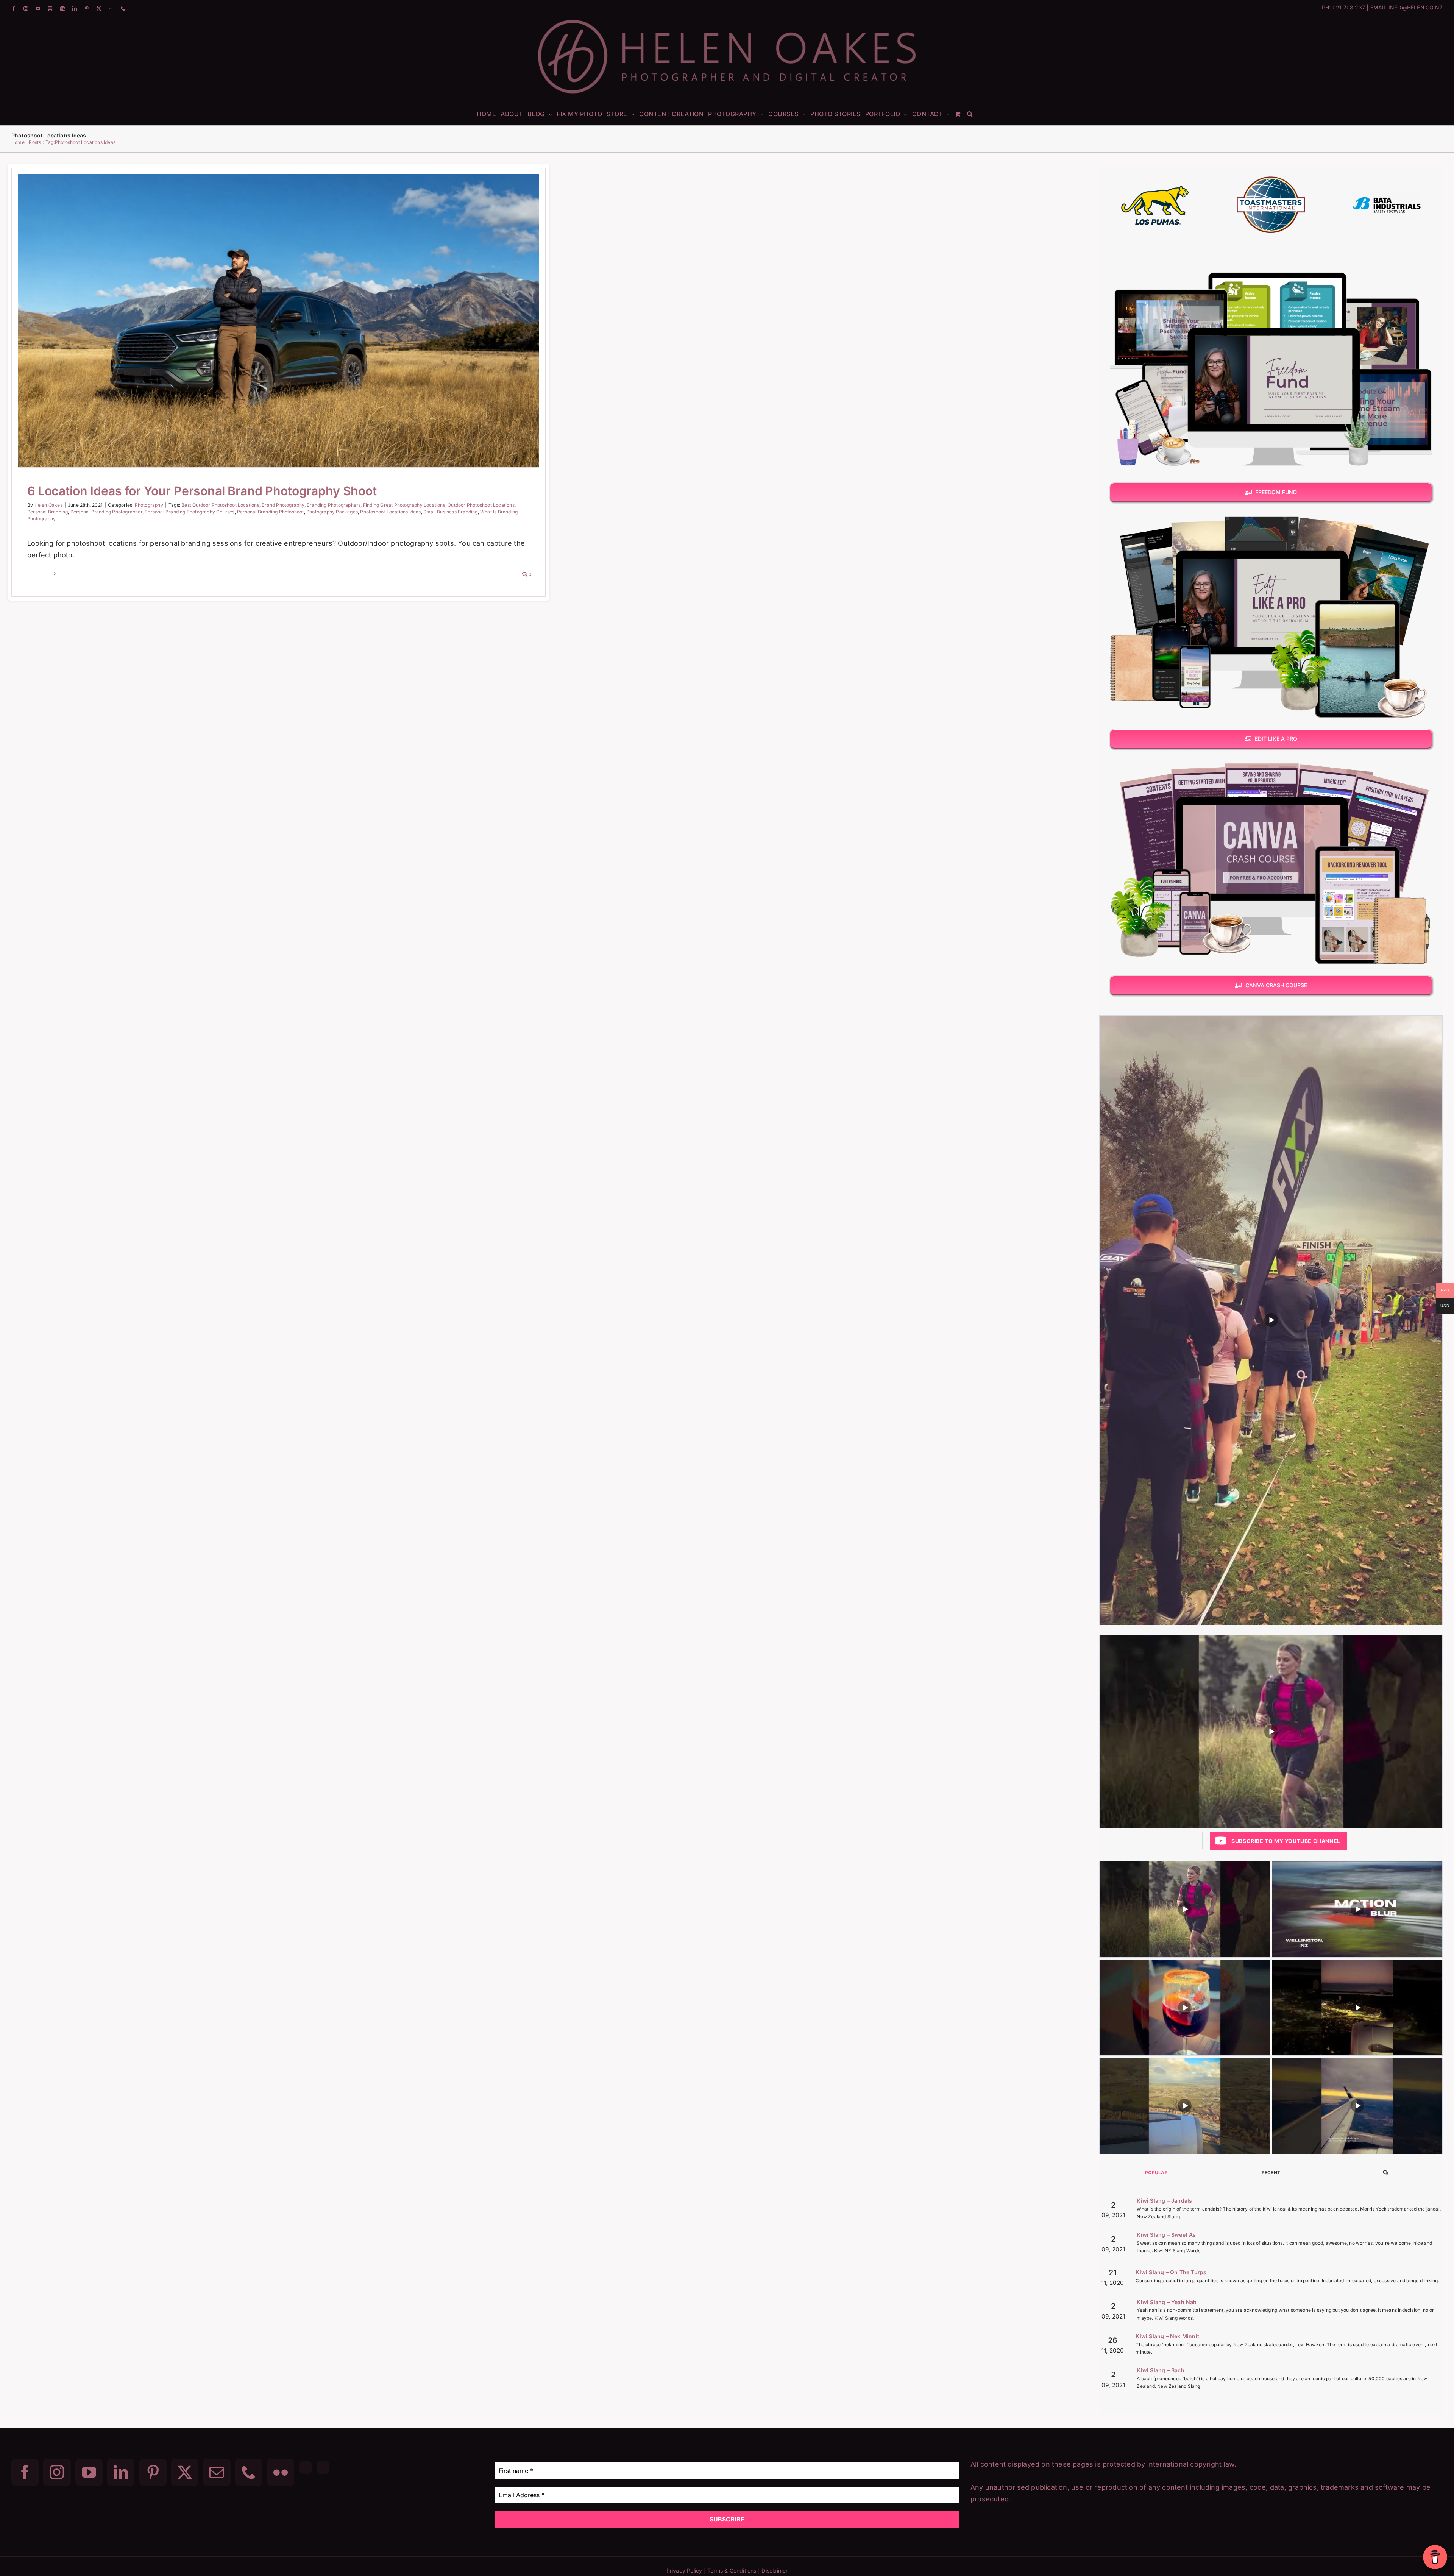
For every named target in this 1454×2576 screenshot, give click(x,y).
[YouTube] (89, 2472)
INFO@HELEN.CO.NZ (1416, 7)
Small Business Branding (451, 512)
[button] (970, 114)
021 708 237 (1349, 7)
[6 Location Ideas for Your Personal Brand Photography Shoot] (278, 321)
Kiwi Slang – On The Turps (1171, 2272)
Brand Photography (283, 505)
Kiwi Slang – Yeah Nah (1167, 2302)
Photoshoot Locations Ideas (390, 512)
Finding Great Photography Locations (404, 505)
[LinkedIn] (121, 2472)
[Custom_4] (323, 2467)
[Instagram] (57, 2472)
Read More (40, 574)
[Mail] (217, 2472)
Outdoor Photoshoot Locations (481, 505)
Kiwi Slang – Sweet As (1166, 2235)
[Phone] (249, 2472)
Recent (1271, 2173)
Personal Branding (48, 512)
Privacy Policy (684, 2571)
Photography (278, 335)
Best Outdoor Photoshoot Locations (220, 505)
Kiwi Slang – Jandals (1164, 2201)
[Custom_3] (306, 2467)
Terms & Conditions (732, 2571)
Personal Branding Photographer (106, 512)
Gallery (288, 309)
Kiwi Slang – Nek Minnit (1167, 2336)
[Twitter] (185, 2472)
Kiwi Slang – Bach (1160, 2370)
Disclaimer (775, 2571)
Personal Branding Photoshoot (271, 512)
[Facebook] (25, 2472)
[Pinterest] (153, 2472)
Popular (1156, 2173)
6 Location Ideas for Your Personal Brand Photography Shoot (269, 309)
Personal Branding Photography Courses (190, 512)
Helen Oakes (48, 505)
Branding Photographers (334, 505)
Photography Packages (332, 512)
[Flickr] (281, 2472)
